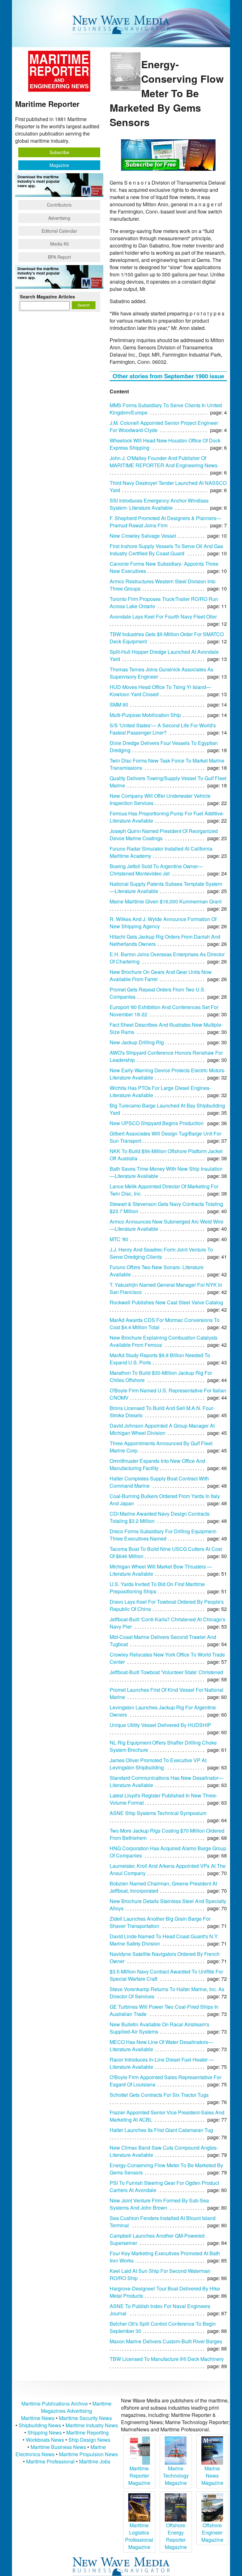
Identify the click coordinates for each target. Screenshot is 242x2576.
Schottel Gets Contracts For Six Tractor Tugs (159, 2095)
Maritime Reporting (87, 2432)
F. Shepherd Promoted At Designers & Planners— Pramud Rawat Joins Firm (165, 522)
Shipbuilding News (40, 2425)
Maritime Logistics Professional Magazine (139, 2536)
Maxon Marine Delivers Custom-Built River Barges (166, 2341)
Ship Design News (89, 2440)
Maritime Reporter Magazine (139, 2476)
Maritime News (38, 2418)
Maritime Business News (59, 2447)
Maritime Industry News (92, 2425)
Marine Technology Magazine (176, 2476)
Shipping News (45, 2432)
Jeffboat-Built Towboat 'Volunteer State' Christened (166, 1672)
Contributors (59, 205)
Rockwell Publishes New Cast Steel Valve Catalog (166, 1302)
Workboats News (45, 2440)
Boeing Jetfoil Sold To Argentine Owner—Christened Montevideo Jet (156, 870)
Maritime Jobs (95, 2461)
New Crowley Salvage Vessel (143, 536)
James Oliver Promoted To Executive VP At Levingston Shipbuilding (158, 1764)
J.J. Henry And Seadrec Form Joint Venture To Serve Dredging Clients (161, 1253)
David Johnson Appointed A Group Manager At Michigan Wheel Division (162, 1429)
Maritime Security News (85, 2418)
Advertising (59, 218)
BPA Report (59, 257)
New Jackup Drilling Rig (137, 1042)
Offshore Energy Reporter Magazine (176, 2536)
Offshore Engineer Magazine (212, 2532)
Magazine (59, 165)
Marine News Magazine (212, 2476)
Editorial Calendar (59, 231)
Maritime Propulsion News (88, 2454)
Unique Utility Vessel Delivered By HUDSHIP (160, 1725)
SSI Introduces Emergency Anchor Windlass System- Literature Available (159, 504)
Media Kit (59, 244)
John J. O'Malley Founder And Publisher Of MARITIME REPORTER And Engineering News (164, 462)
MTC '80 (119, 1239)
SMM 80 (119, 705)
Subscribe (59, 152)
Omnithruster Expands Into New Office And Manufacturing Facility (157, 1464)
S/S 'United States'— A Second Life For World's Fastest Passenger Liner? (163, 729)
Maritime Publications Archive (55, 2404)
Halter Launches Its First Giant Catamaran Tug (161, 2130)
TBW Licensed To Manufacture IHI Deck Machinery (167, 2359)
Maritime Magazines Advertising (76, 2407)
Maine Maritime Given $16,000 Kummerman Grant (166, 901)
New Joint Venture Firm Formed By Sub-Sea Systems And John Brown (159, 2204)
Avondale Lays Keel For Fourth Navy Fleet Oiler (163, 616)
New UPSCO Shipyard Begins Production (157, 1123)
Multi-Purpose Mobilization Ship (145, 715)
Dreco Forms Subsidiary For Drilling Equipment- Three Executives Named (163, 1535)
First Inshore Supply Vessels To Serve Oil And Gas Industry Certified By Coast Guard (166, 550)
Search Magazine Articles (47, 297)
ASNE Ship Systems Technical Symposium (158, 1813)
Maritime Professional (50, 2461)
